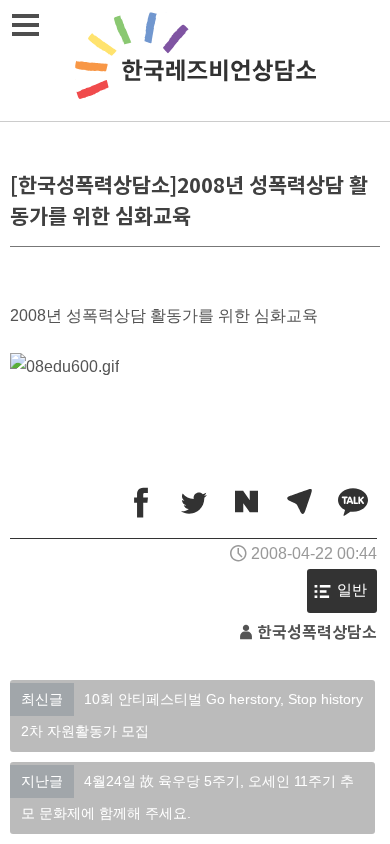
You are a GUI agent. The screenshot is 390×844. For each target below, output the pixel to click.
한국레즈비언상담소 (195, 60)
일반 (352, 590)
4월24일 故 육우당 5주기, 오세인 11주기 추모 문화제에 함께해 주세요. (187, 797)
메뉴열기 (25, 25)
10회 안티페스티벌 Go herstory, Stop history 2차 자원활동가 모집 (192, 715)
